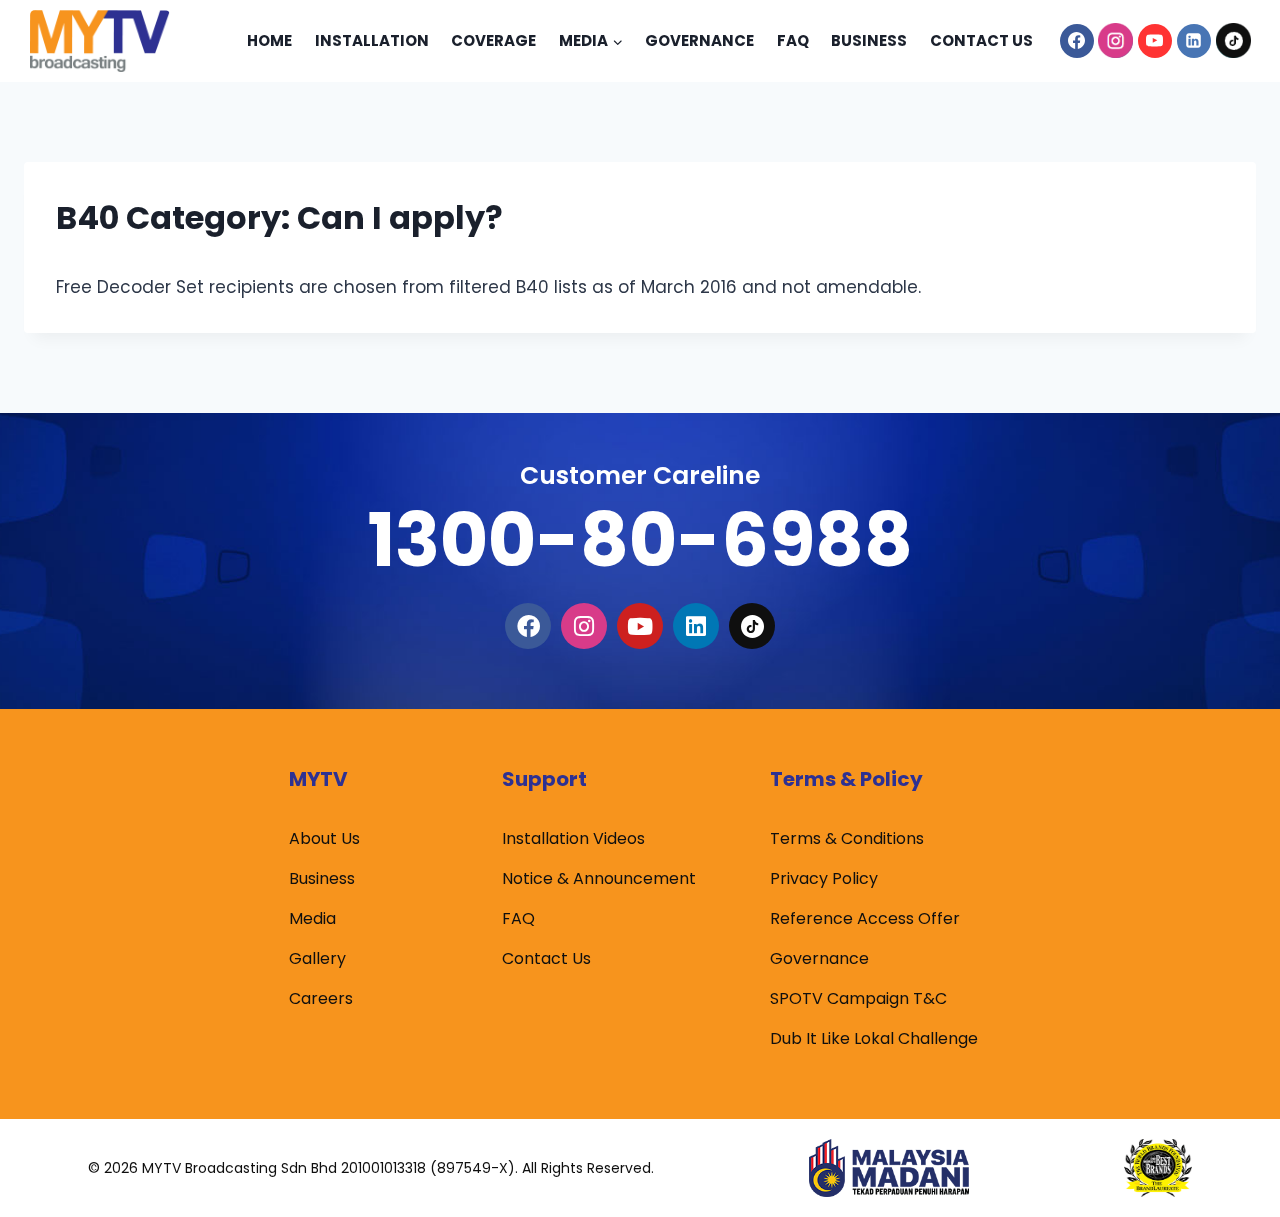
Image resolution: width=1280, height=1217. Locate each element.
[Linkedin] (1194, 41)
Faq (793, 40)
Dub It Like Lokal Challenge (874, 1038)
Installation (372, 40)
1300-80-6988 (640, 539)
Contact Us (981, 40)
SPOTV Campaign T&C (858, 998)
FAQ (518, 918)
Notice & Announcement (599, 878)
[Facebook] (1077, 41)
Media (312, 918)
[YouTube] (1155, 41)
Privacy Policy (824, 878)
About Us (324, 838)
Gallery (317, 958)
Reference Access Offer (865, 918)
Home (269, 40)
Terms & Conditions (847, 838)
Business (869, 40)
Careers (321, 998)
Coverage (493, 40)
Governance (699, 40)
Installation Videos (573, 838)
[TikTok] (1233, 41)
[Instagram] (1116, 41)
